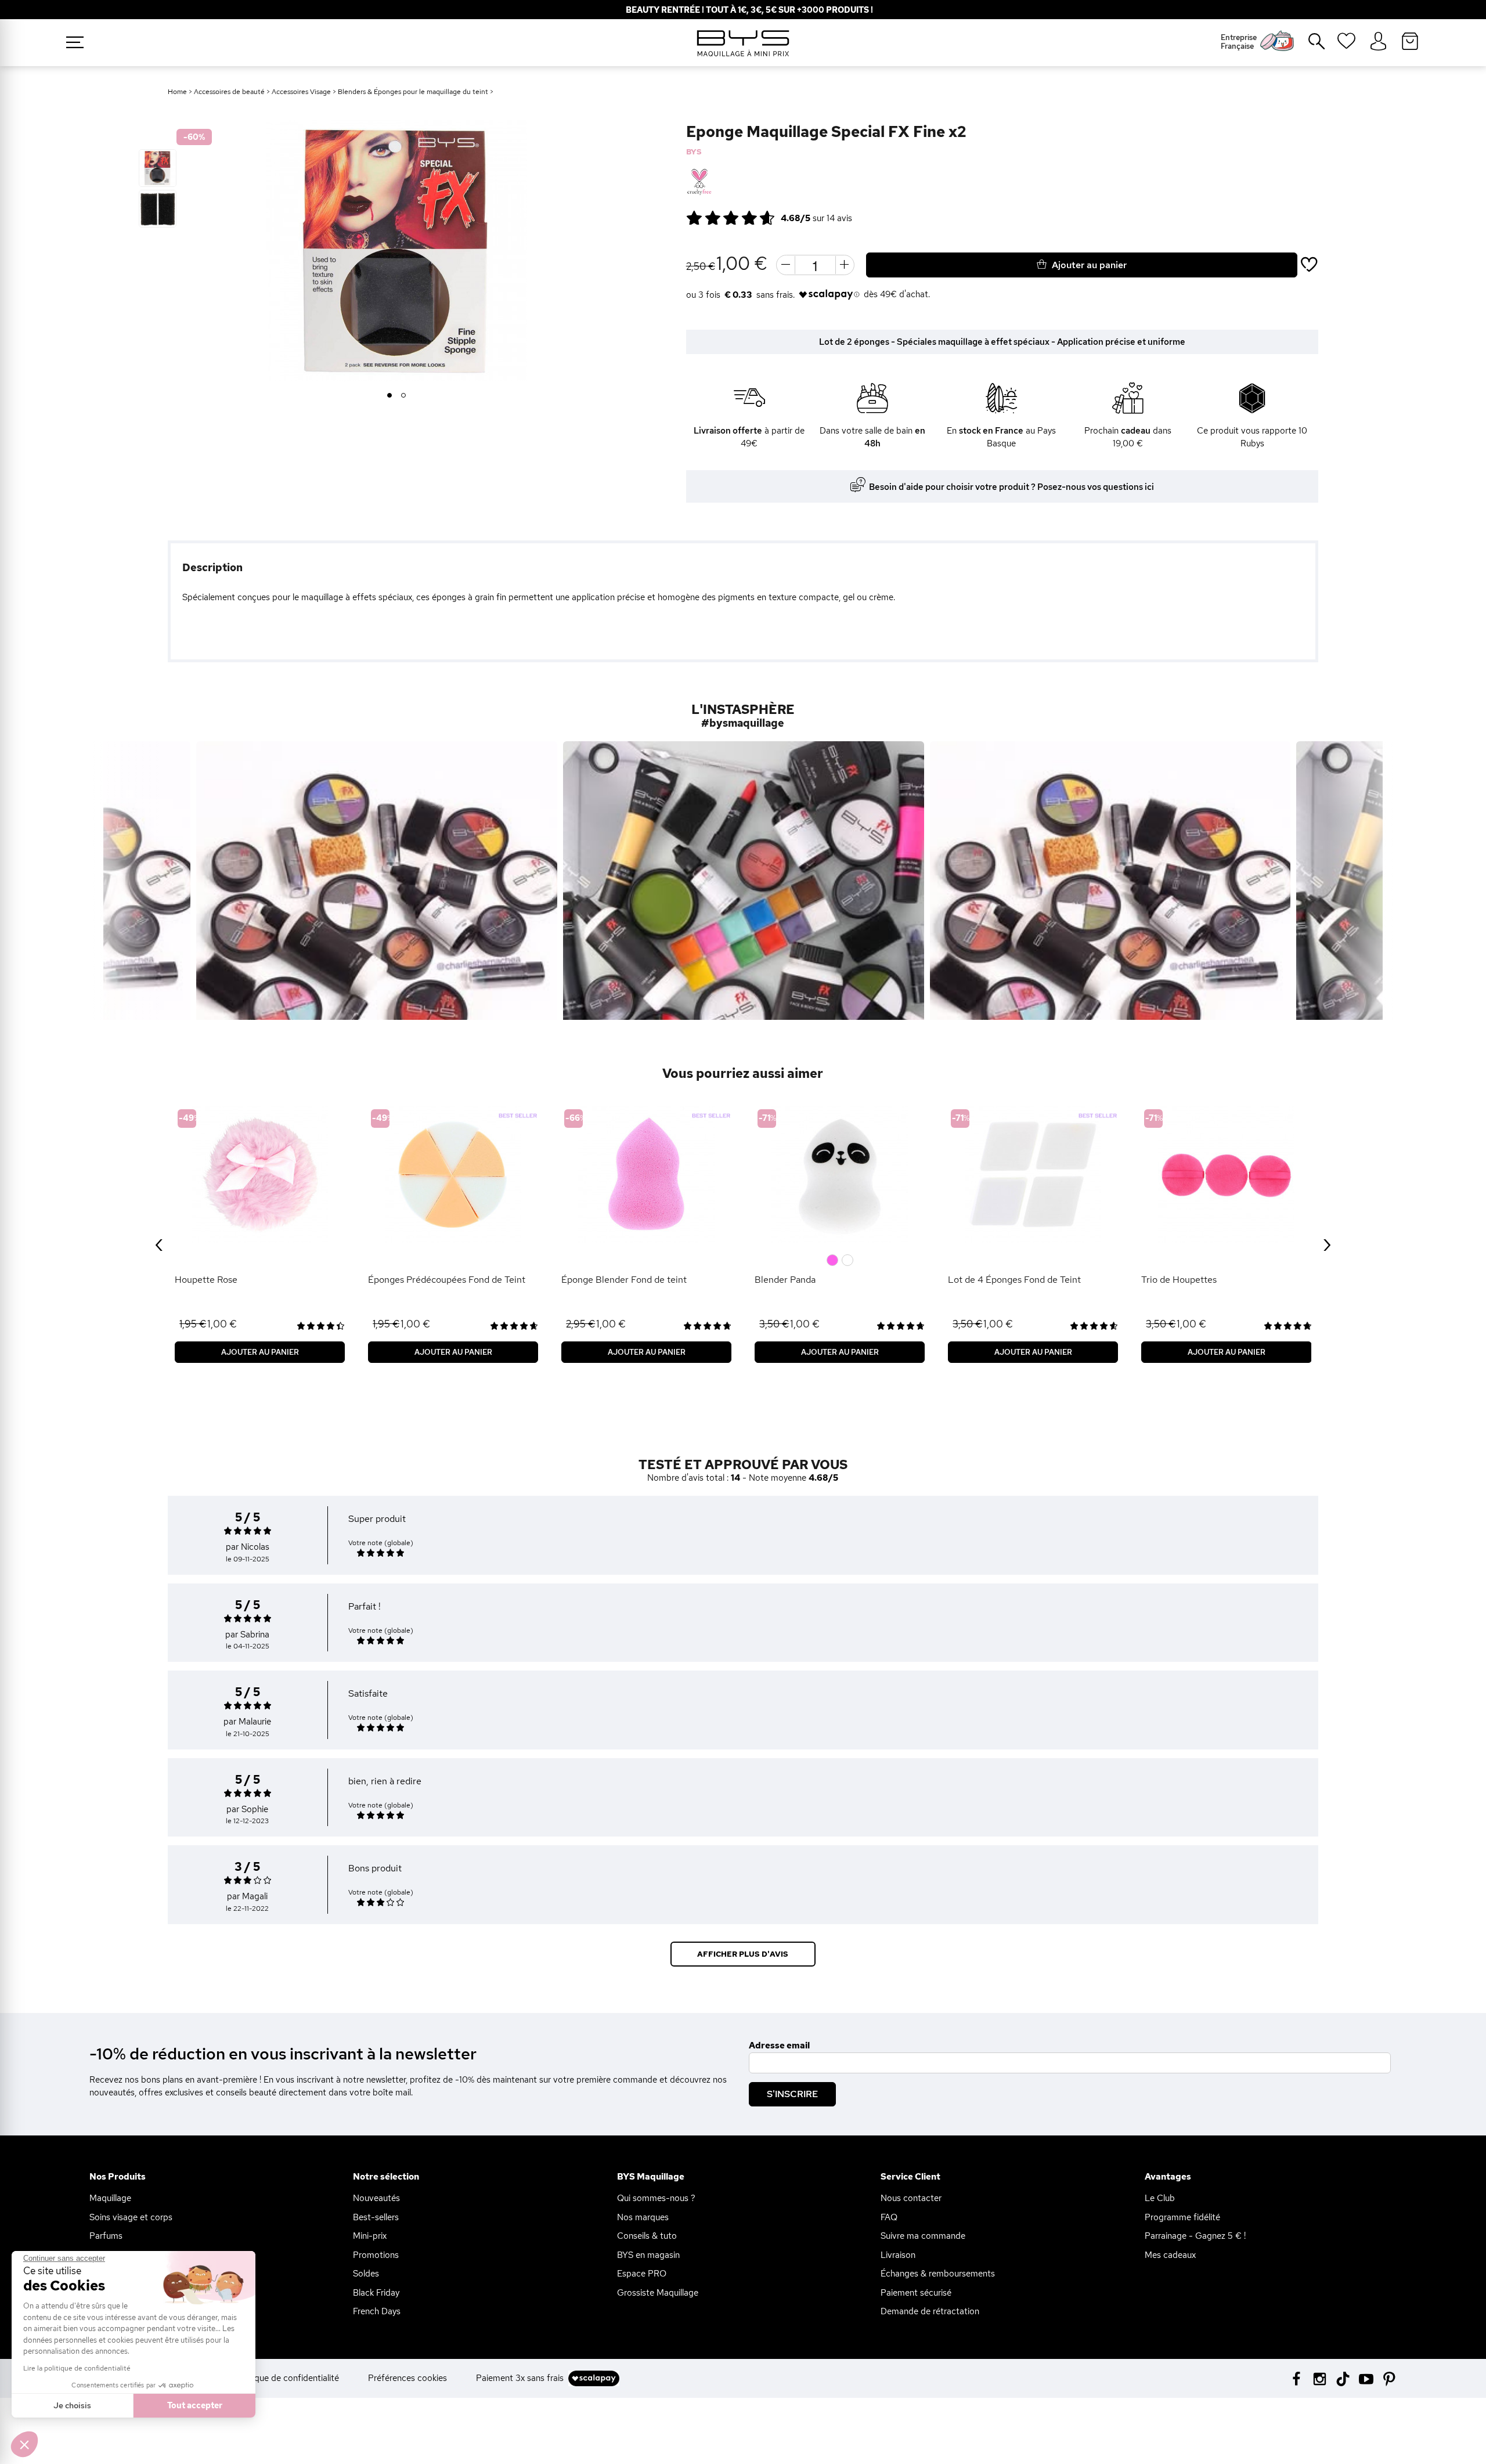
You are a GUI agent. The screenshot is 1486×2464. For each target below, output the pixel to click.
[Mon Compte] (1378, 42)
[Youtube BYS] (1366, 2378)
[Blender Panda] (840, 1175)
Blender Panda (785, 1280)
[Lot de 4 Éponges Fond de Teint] (1033, 1175)
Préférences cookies (407, 2378)
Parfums (106, 2236)
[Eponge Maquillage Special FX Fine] (158, 168)
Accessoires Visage (301, 92)
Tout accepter (195, 2405)
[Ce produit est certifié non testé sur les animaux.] (699, 182)
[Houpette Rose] (260, 1175)
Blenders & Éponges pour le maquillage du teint (413, 92)
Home (177, 92)
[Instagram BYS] (1320, 2378)
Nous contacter (911, 2198)
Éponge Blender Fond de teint (624, 1280)
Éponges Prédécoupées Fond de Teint (447, 1280)
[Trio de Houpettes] (1226, 1175)
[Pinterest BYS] (1389, 2378)
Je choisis (72, 2405)
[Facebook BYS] (1296, 2378)
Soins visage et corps (131, 2217)
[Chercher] (1308, 46)
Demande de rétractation (930, 2311)
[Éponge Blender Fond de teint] (646, 1175)
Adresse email (779, 2045)
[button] (24, 2444)
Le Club (1160, 2198)
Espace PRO (642, 2274)
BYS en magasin (648, 2255)
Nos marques (643, 2217)
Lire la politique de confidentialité (77, 2368)
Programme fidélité (1182, 2217)
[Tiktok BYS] (1343, 2379)
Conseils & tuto (647, 2236)
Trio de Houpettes (1179, 1280)
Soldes (366, 2274)
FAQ (889, 2217)
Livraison (898, 2255)
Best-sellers (376, 2217)
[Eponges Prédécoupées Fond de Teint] (453, 1175)
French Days (377, 2311)
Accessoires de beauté (229, 92)
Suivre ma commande (923, 2236)
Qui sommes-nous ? (656, 2198)
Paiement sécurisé (916, 2293)
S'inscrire (792, 2094)
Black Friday (376, 2293)
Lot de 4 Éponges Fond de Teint (1014, 1280)
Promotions (376, 2255)
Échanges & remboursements (938, 2274)
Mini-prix (370, 2236)
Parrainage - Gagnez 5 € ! (1195, 2236)
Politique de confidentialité (287, 2378)
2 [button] (404, 396)
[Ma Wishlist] (1346, 45)
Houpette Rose (206, 1280)
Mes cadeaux (1170, 2255)
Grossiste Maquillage (658, 2293)
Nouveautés (376, 2198)
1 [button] (389, 396)
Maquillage (110, 2198)
